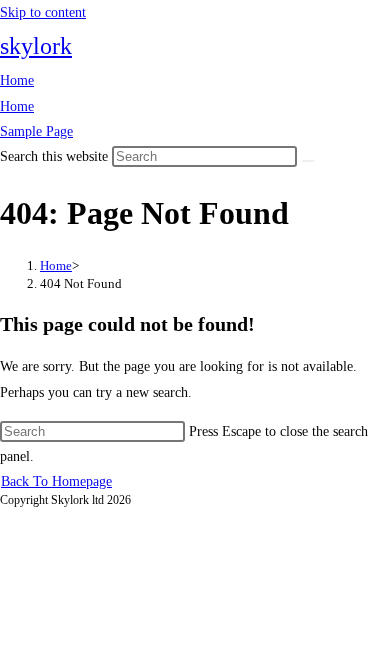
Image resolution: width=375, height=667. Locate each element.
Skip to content (43, 12)
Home (17, 80)
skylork (36, 46)
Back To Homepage (56, 481)
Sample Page (36, 131)
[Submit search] (308, 161)
